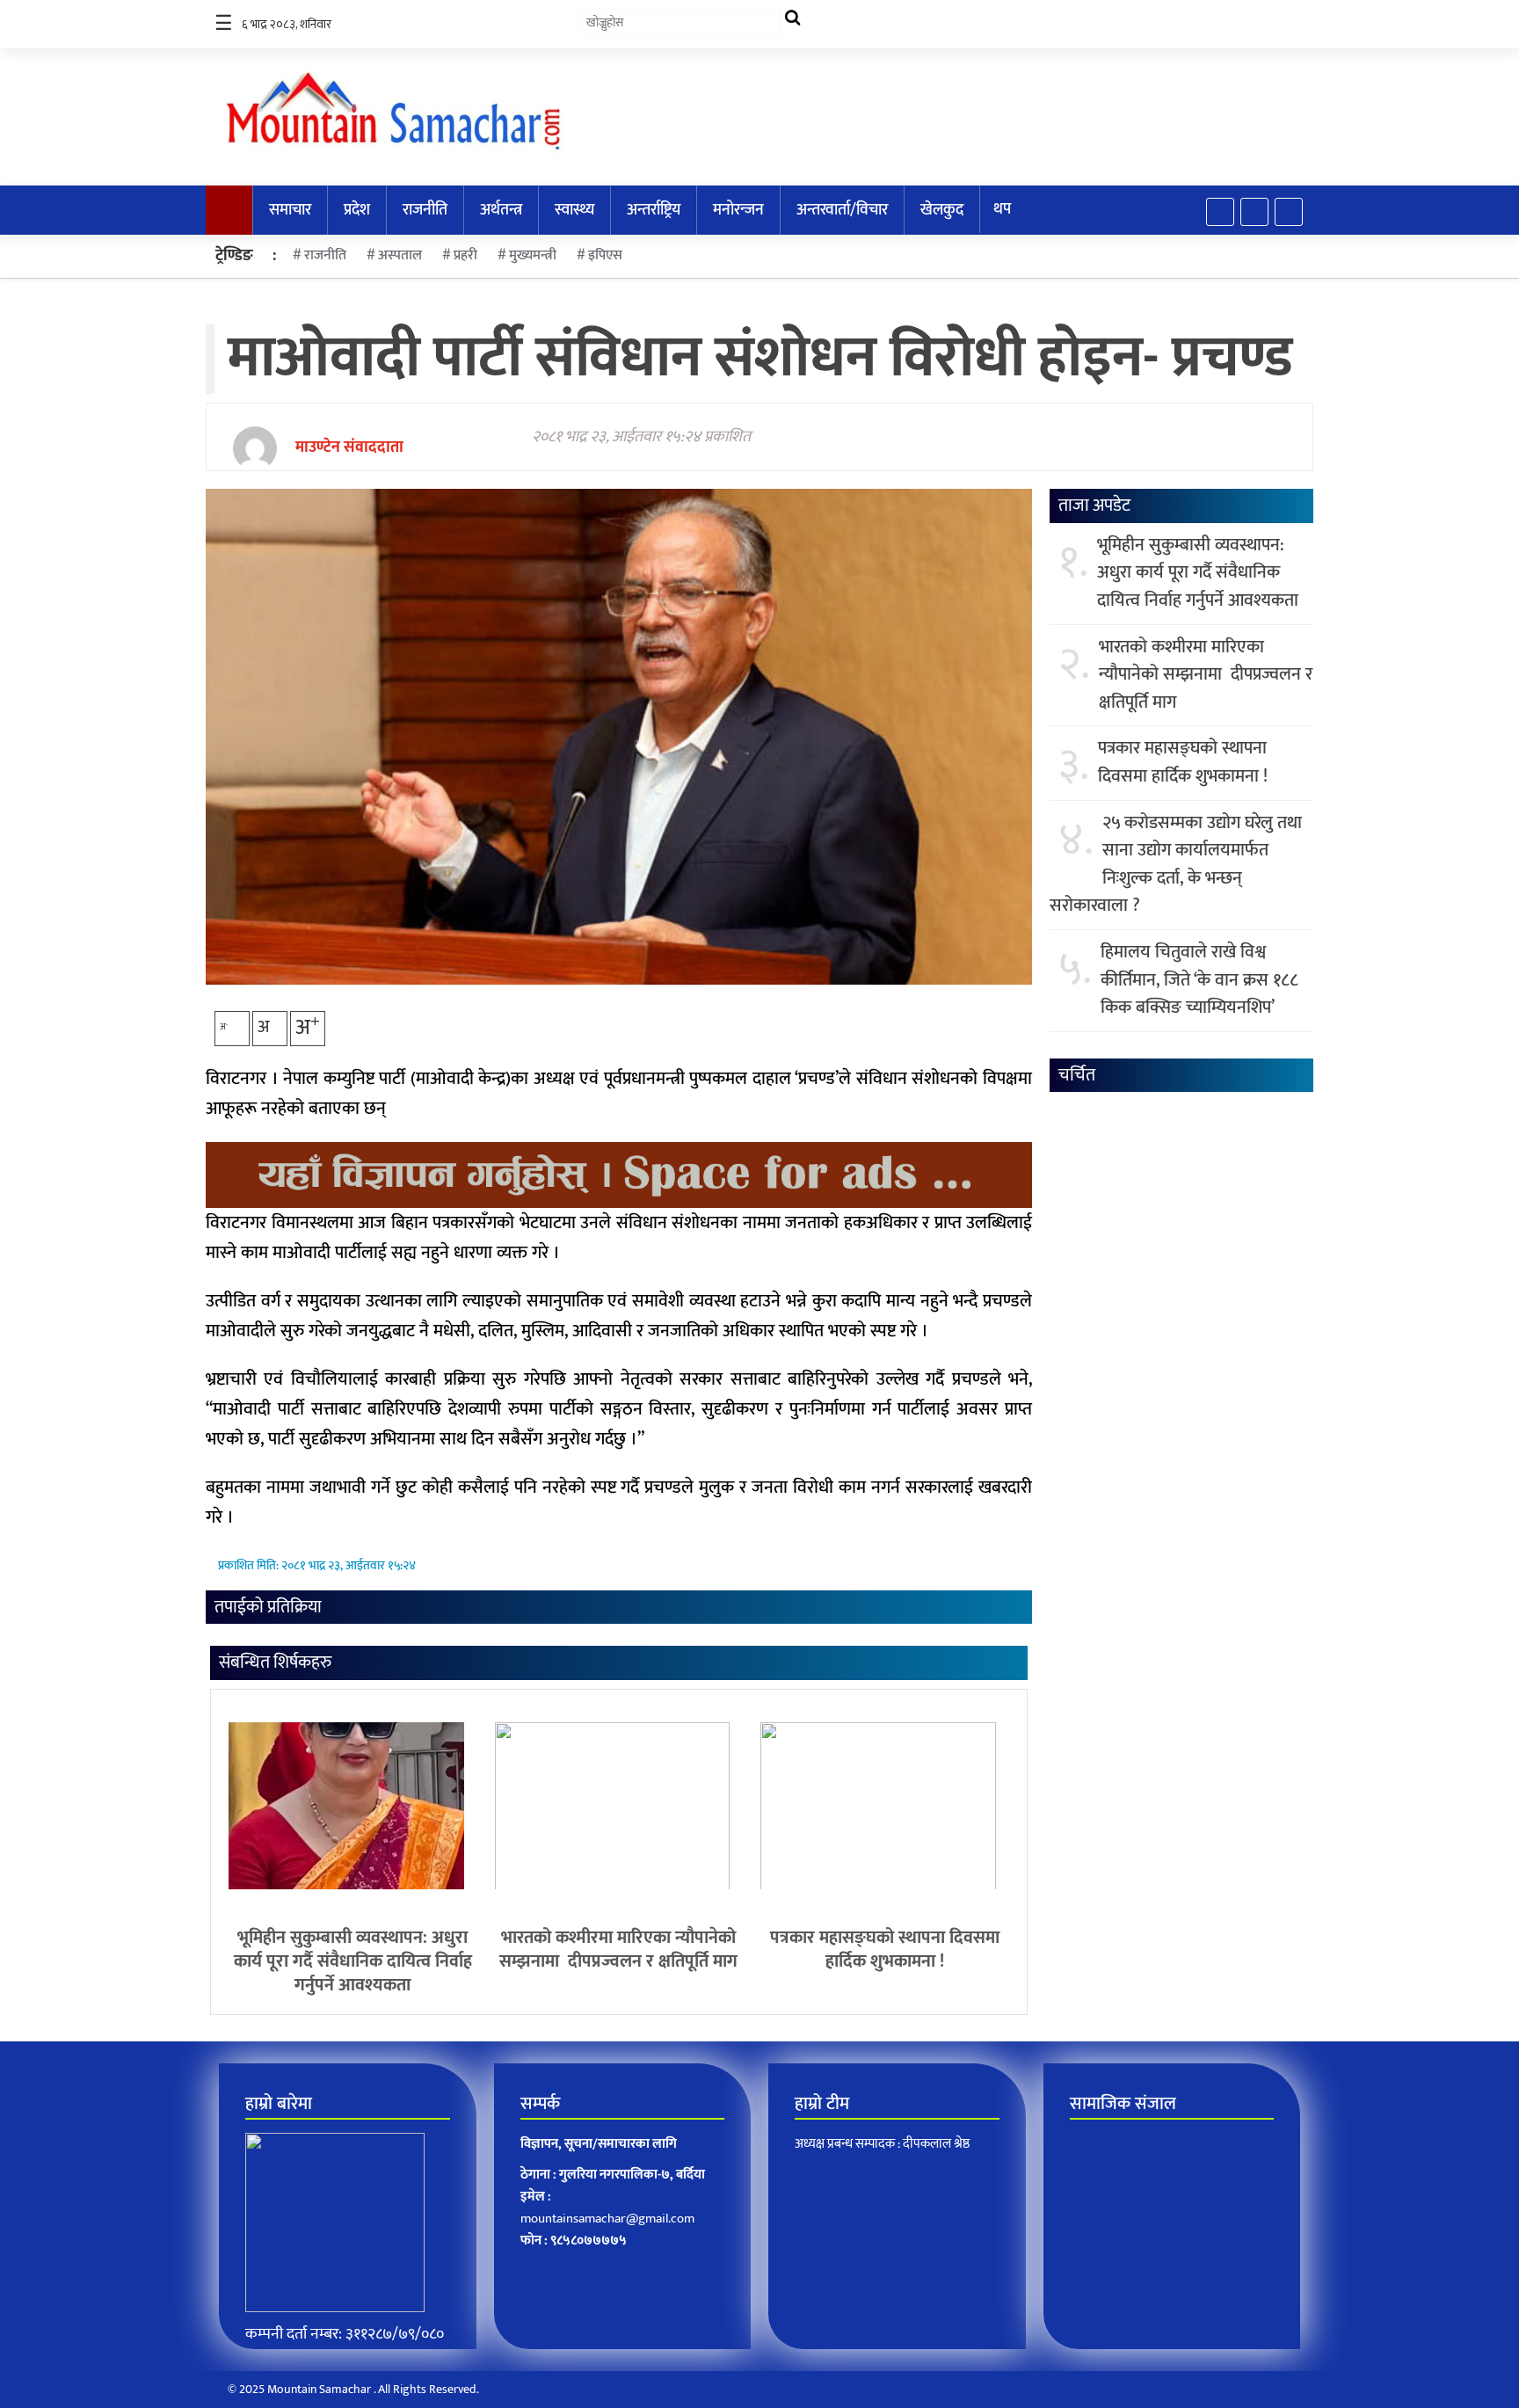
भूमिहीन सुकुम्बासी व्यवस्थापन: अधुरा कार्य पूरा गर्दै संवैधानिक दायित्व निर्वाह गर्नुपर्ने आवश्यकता (353, 1961)
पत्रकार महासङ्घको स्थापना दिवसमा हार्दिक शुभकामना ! (885, 1950)
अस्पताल (400, 255)
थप (1002, 209)
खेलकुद (942, 210)
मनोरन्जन (738, 210)
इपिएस (605, 255)
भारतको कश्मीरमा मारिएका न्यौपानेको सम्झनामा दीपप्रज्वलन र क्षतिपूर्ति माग (618, 1950)
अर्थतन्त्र (501, 210)
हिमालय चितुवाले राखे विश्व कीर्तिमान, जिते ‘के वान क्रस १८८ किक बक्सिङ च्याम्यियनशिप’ (1199, 981)
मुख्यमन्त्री (533, 255)
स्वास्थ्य (574, 210)
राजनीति (425, 210)
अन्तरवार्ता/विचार (842, 210)
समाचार (290, 210)
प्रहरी (465, 255)
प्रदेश (357, 210)
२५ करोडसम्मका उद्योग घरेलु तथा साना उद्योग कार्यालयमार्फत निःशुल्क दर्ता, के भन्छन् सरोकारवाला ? (1176, 865)
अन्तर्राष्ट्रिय (654, 210)
